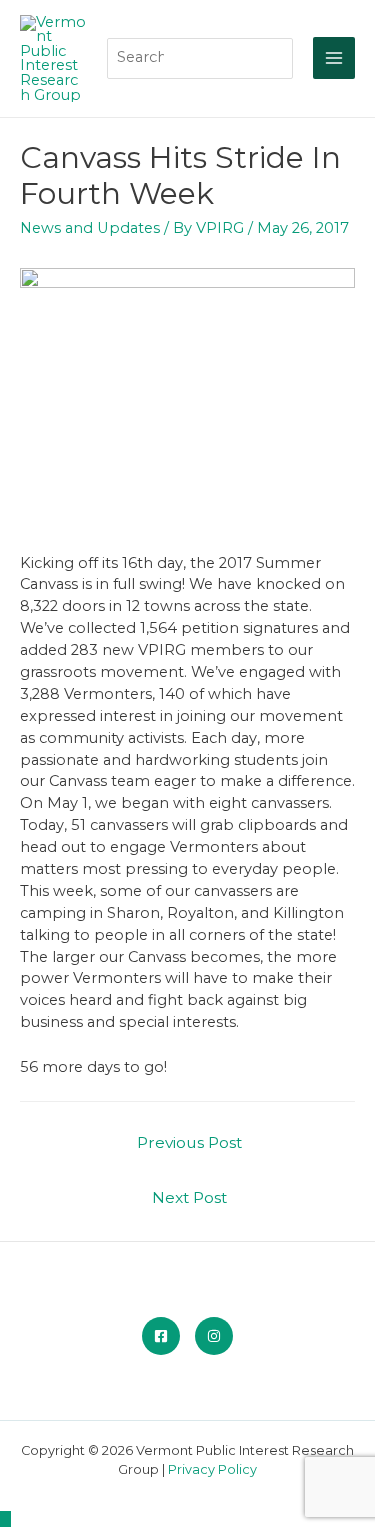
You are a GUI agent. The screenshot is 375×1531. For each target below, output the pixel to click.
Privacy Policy (212, 1469)
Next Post (189, 1197)
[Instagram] (214, 1336)
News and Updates (90, 228)
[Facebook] (161, 1336)
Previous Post (189, 1142)
